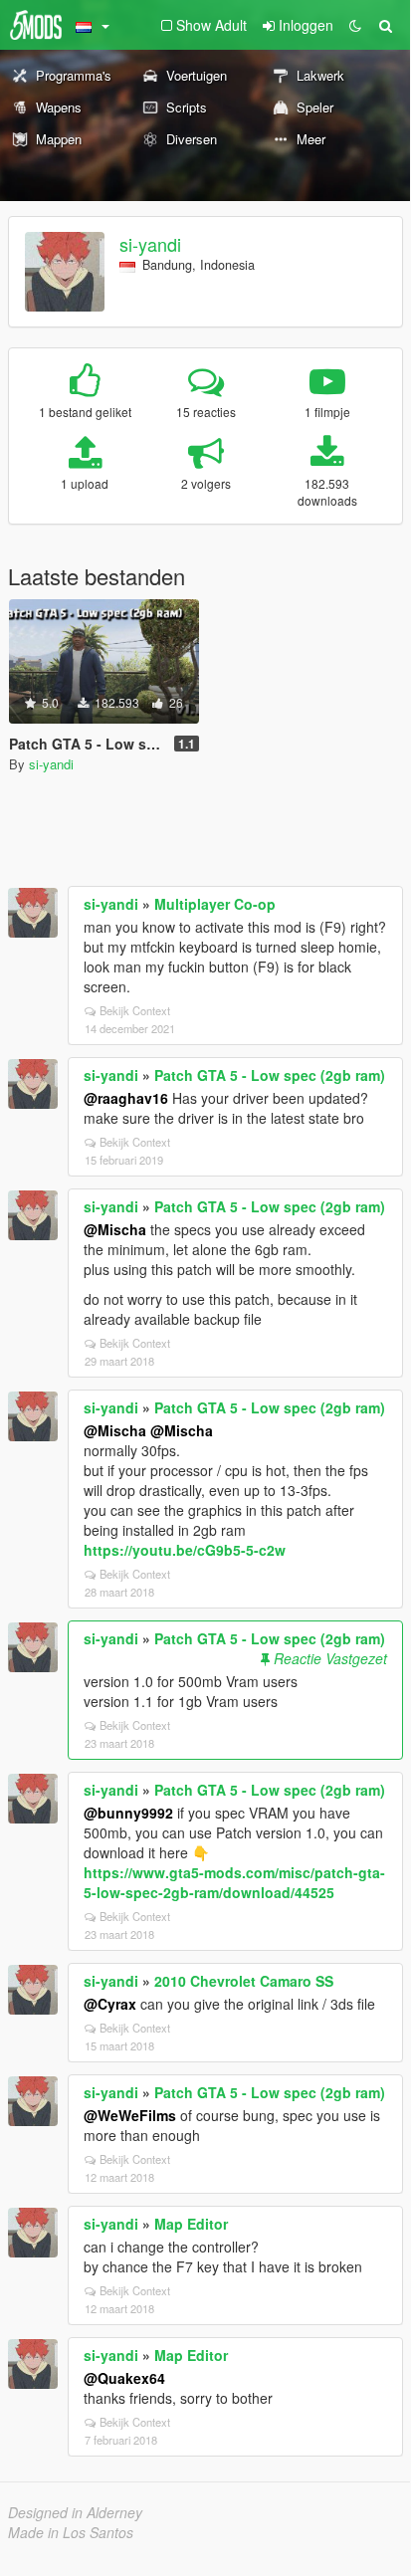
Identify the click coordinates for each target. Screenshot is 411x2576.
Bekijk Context (135, 1010)
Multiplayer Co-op (215, 904)
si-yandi (150, 244)
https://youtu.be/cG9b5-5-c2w (185, 1550)
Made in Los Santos (71, 2532)
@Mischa (115, 1229)
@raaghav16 (126, 1098)
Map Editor (191, 2224)
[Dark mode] (355, 25)
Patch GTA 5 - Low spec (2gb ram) (270, 1075)
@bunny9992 (128, 1813)
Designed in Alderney (75, 2512)
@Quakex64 (124, 2378)
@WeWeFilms (130, 2115)
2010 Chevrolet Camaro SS (244, 1981)
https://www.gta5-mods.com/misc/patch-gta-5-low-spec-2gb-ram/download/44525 (234, 1882)
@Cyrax (110, 2004)
